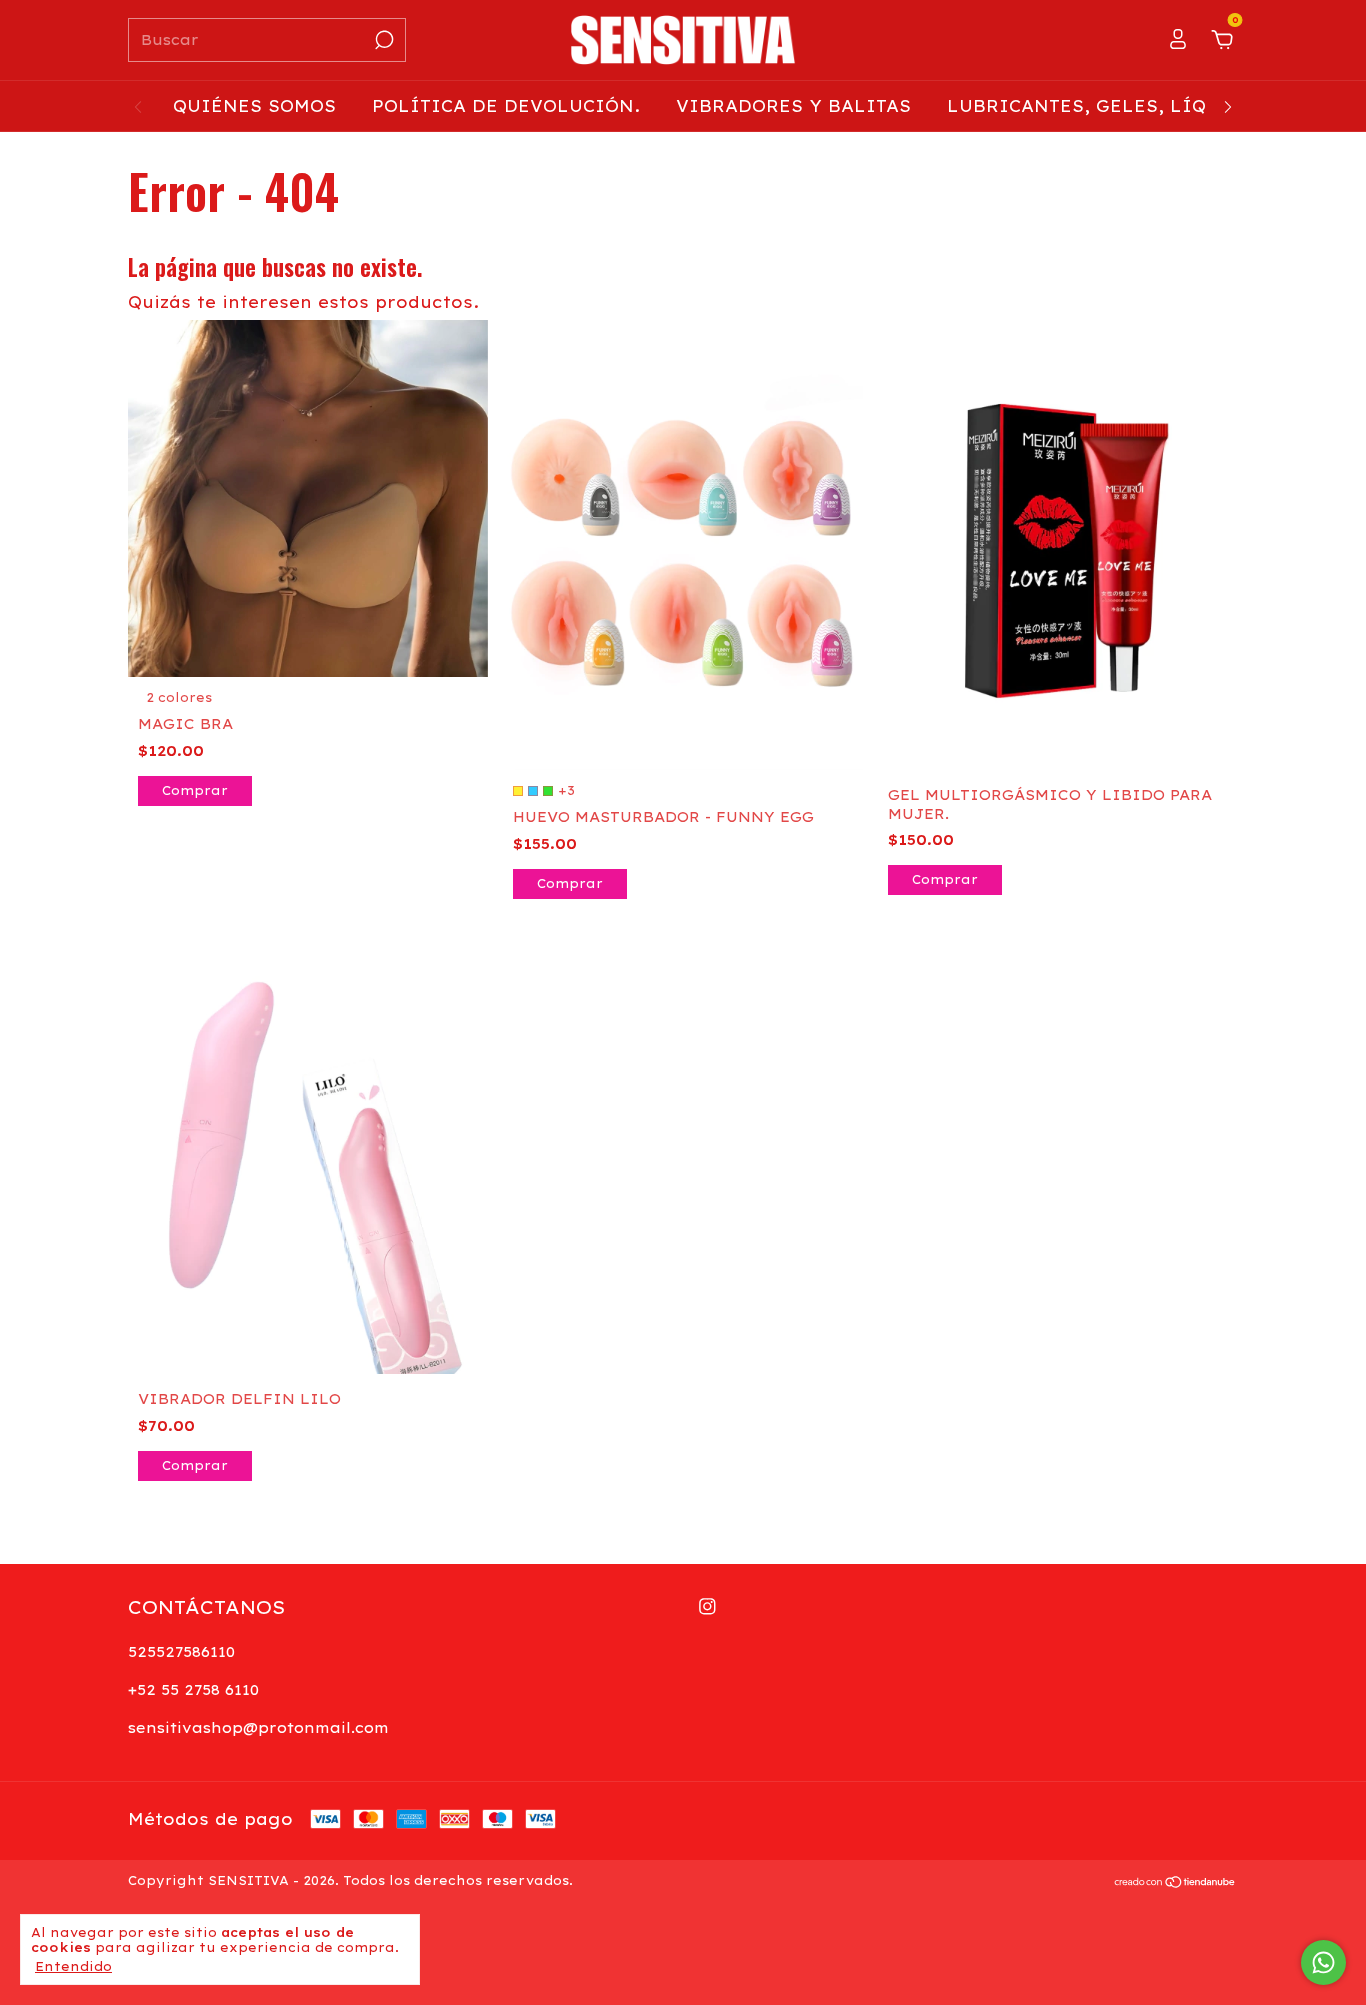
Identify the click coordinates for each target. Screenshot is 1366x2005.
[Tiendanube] (1175, 1883)
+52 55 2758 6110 (193, 1690)
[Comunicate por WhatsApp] (1323, 1962)
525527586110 (181, 1652)
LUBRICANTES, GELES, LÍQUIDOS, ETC (1132, 106)
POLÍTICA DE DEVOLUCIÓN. (506, 106)
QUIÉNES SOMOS (254, 106)
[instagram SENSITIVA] (707, 1606)
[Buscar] (382, 40)
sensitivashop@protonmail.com (258, 1728)
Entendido (73, 1966)
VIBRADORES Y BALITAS (793, 106)
